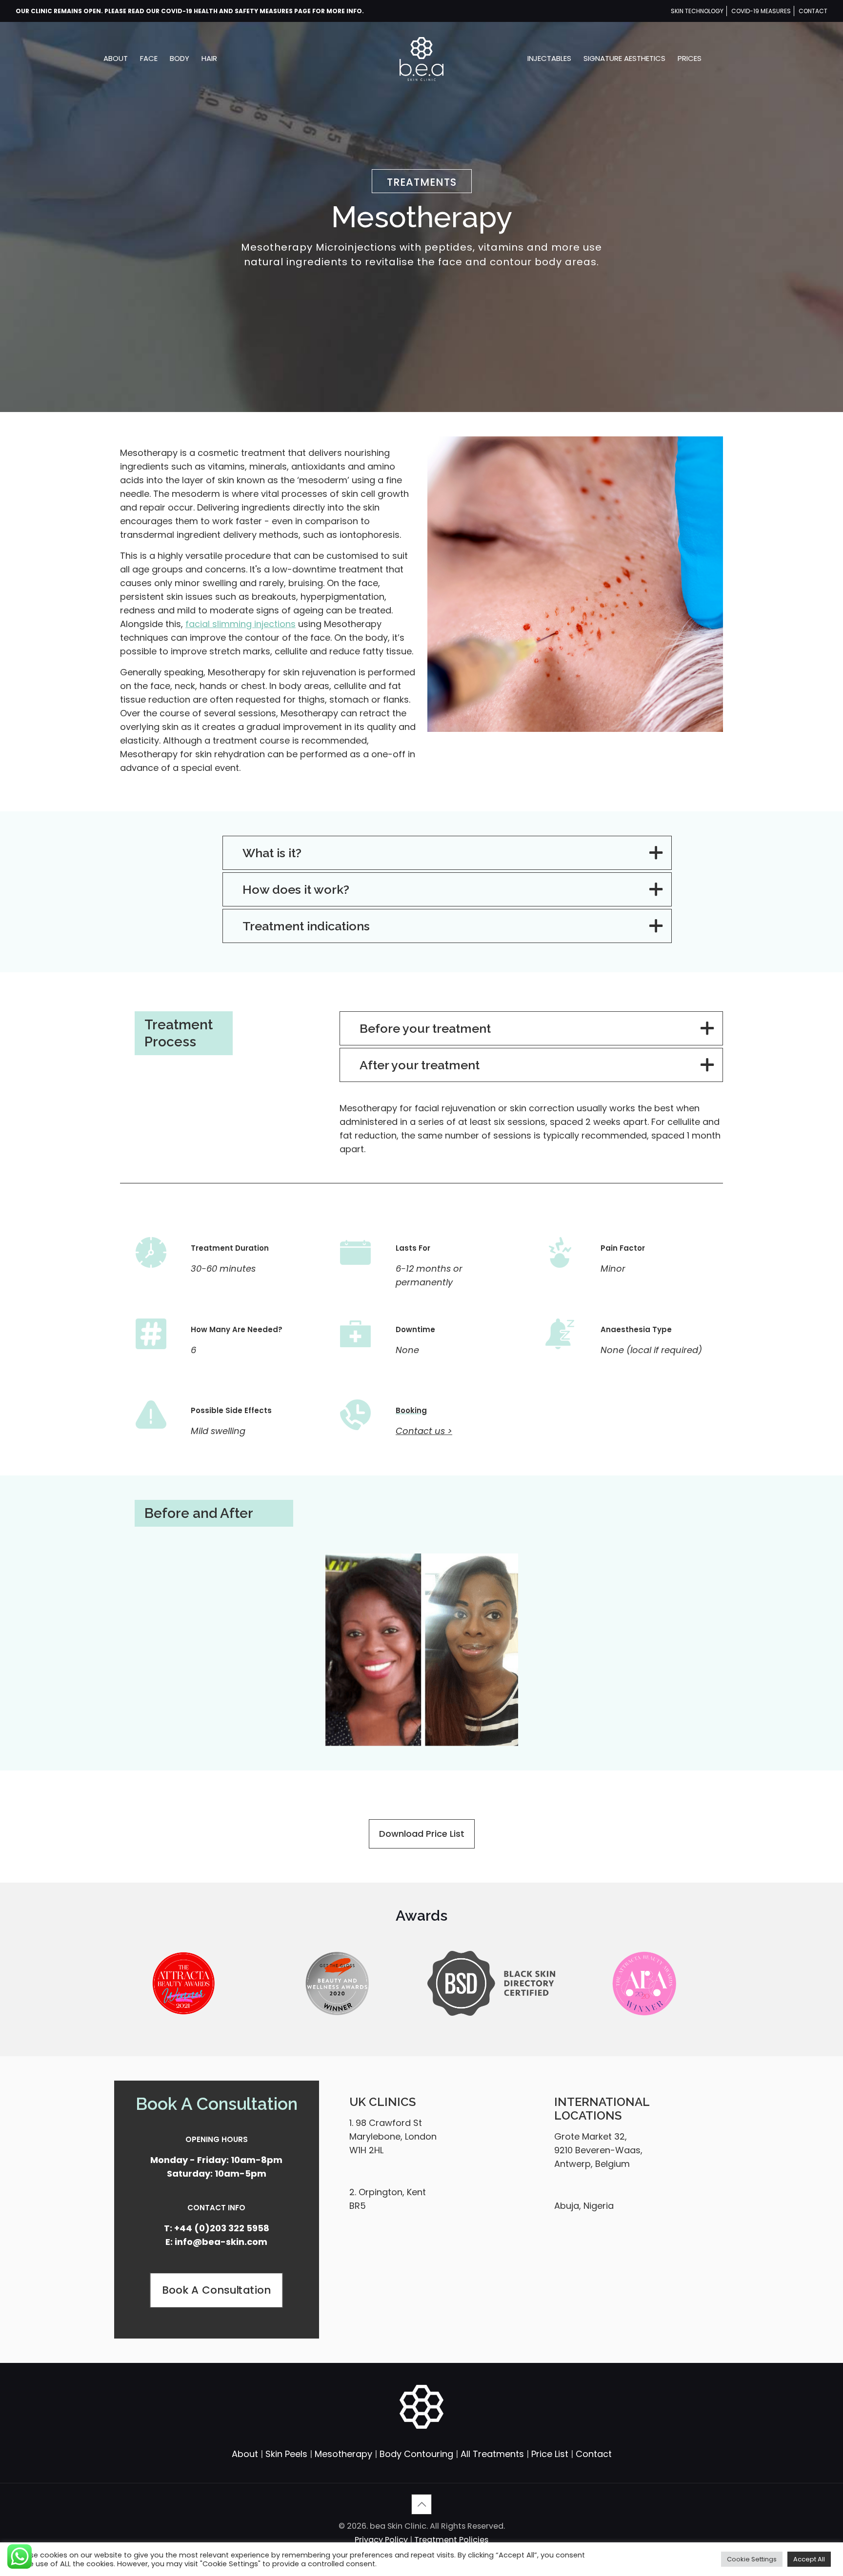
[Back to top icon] (421, 2504)
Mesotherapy (343, 2454)
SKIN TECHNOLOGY (697, 11)
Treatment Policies (451, 2540)
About (245, 2454)
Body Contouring (416, 2454)
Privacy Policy (382, 2540)
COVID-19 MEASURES (761, 11)
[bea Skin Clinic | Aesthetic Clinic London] (422, 59)
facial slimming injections (241, 624)
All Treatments (492, 2454)
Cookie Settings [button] (752, 2559)
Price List (550, 2454)
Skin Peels (286, 2454)
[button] (447, 853)
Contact (594, 2454)
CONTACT (813, 11)
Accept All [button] (809, 2559)
